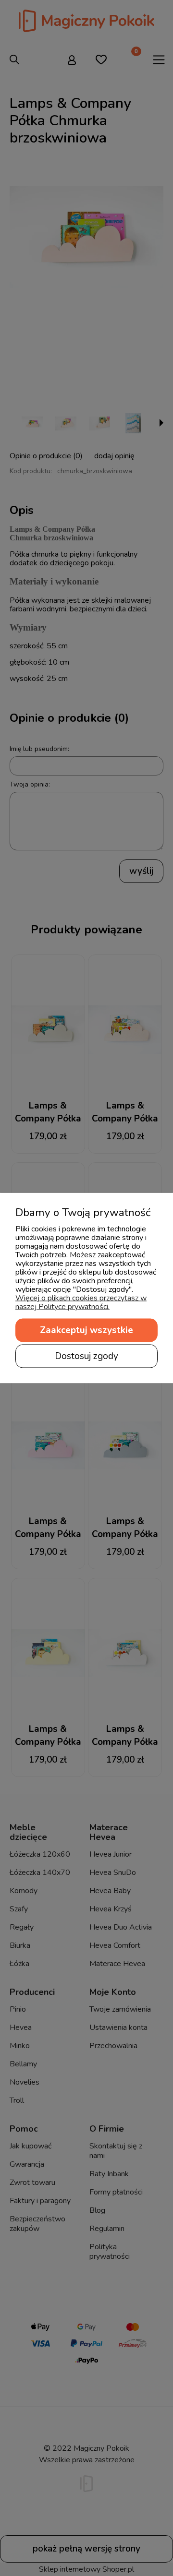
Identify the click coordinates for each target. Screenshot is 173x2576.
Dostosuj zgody (86, 1356)
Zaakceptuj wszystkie (86, 1330)
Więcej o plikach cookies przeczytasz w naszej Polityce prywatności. (81, 1302)
